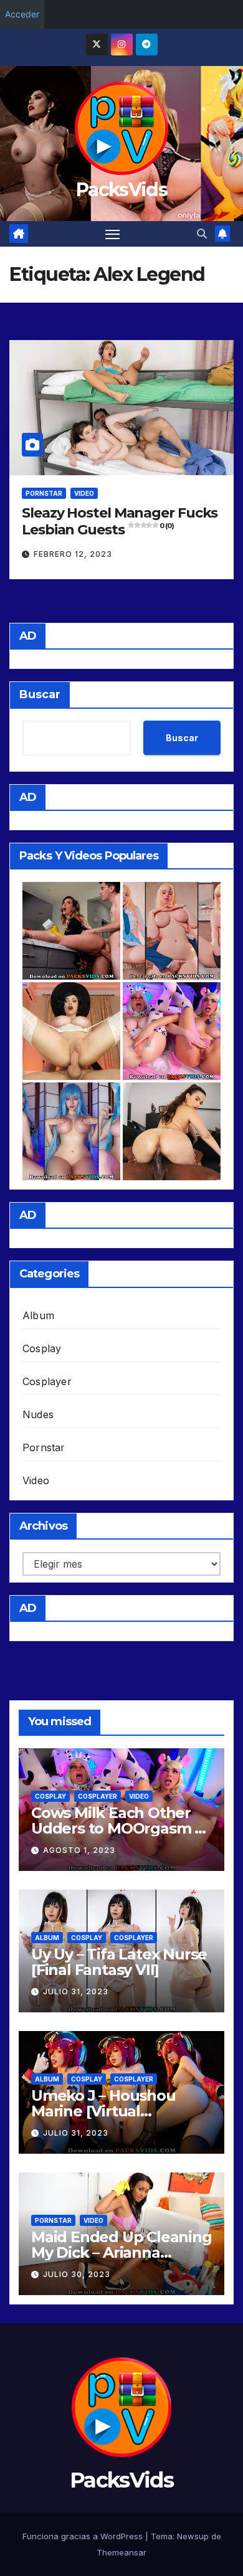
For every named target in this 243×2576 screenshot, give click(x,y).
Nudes (38, 1414)
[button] (202, 234)
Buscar (40, 694)
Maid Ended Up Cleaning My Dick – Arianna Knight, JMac (121, 2252)
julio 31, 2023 (76, 1991)
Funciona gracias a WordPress (84, 2536)
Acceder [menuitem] (22, 14)
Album (38, 1315)
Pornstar (44, 493)
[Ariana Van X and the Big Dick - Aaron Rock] (172, 1131)
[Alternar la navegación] (113, 234)
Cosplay (42, 1348)
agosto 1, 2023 (79, 1850)
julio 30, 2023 (77, 2274)
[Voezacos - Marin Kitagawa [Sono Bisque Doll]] (172, 931)
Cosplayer (47, 1381)
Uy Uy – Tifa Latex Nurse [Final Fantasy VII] (119, 1962)
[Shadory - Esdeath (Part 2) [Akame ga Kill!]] (71, 1131)
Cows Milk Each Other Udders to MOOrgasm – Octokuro (116, 1828)
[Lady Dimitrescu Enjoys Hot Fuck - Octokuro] (71, 1031)
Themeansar (121, 2552)
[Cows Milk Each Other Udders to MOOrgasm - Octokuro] (172, 1031)
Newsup (193, 2536)
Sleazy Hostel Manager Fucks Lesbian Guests (120, 521)
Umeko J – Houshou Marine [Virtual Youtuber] (103, 2111)
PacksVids (121, 190)
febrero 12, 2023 (73, 554)
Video (84, 493)
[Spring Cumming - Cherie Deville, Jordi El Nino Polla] (71, 931)
